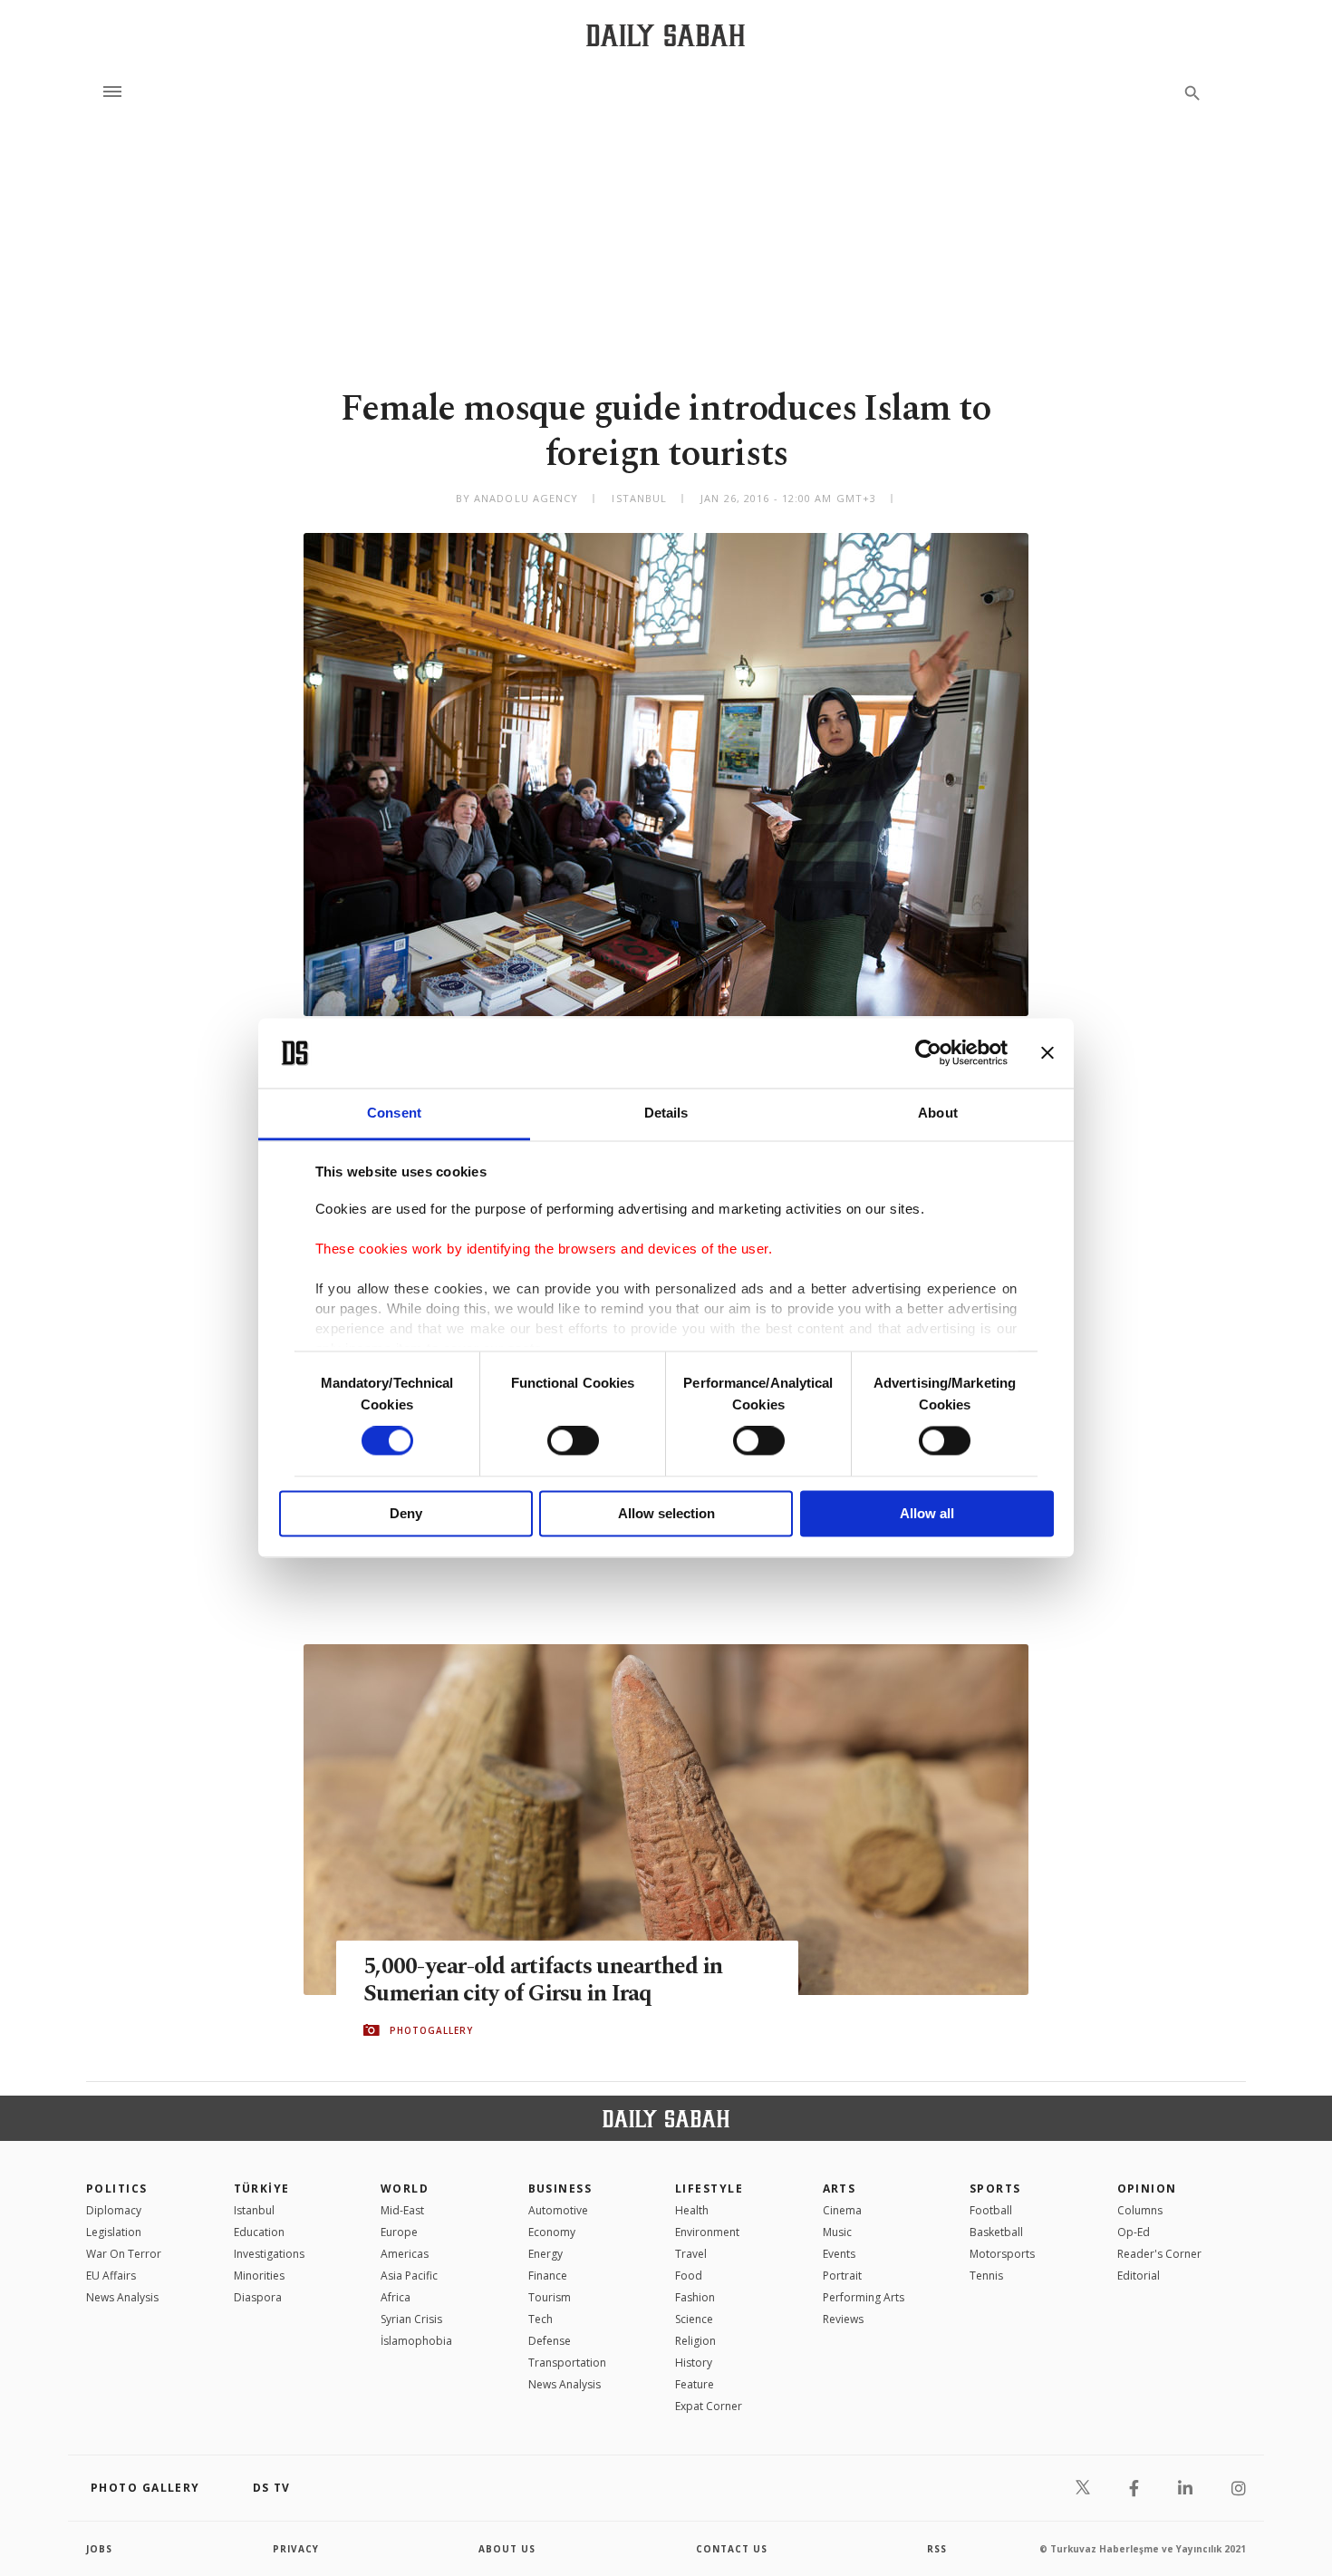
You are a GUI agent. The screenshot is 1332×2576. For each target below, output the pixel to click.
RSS (937, 2549)
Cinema (842, 2210)
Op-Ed (1134, 2232)
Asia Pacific (409, 2276)
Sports (995, 2189)
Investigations (269, 2254)
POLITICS (117, 2189)
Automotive (558, 2210)
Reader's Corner (1159, 2254)
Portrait (842, 2276)
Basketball (996, 2232)
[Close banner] (1047, 1053)
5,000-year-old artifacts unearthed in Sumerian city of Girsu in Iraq (543, 1980)
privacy (296, 2549)
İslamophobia (416, 2341)
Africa (396, 2297)
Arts (840, 2189)
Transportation (567, 2363)
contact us (732, 2549)
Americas (405, 2254)
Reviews (843, 2319)
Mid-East (402, 2210)
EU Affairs (111, 2276)
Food (689, 2276)
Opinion (1147, 2189)
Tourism (550, 2297)
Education (259, 2232)
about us (507, 2549)
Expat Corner (709, 2406)
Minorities (259, 2276)
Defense (550, 2341)
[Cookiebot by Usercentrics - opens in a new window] (928, 1053)
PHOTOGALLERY (431, 2030)
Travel (691, 2254)
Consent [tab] (394, 1113)
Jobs (99, 2549)
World (405, 2189)
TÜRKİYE (262, 2189)
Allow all (927, 1513)
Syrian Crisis (411, 2319)
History (694, 2363)
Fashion (695, 2297)
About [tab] (938, 1113)
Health (692, 2210)
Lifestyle (709, 2189)
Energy (545, 2254)
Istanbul (254, 2210)
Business (560, 2189)
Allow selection (666, 1513)
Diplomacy (114, 2210)
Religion (695, 2341)
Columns (1140, 2210)
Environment (707, 2232)
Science (694, 2319)
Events (839, 2254)
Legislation (114, 2232)
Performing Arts (864, 2297)
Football (991, 2210)
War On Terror (124, 2254)
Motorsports (1002, 2254)
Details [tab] (666, 1113)
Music (837, 2232)
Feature (695, 2384)
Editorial (1139, 2276)
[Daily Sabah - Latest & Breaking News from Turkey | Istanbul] (666, 35)
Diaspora (258, 2297)
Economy (552, 2232)
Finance (548, 2276)
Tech (541, 2319)
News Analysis (122, 2297)
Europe (399, 2232)
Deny (406, 1513)
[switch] (573, 1441)
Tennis (986, 2276)
